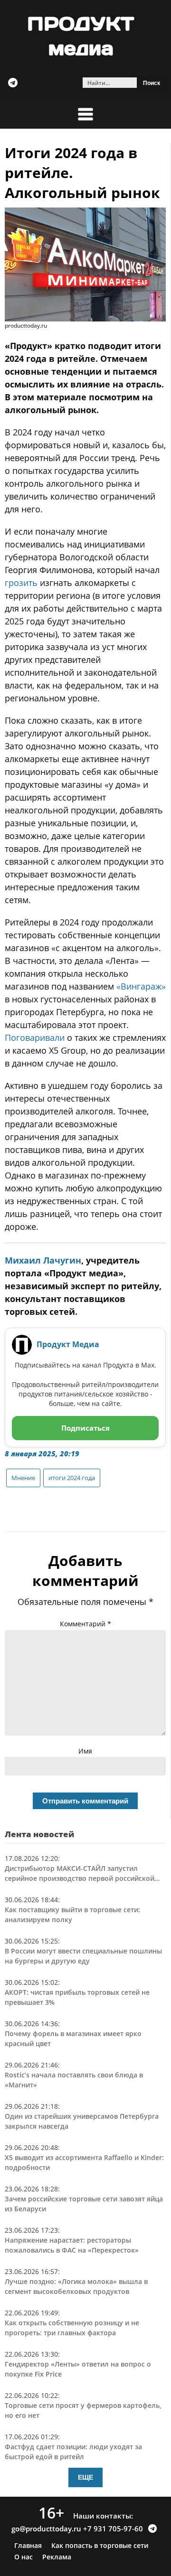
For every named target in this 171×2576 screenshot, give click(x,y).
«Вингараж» (141, 986)
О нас (24, 2557)
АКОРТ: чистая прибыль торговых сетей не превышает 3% (77, 1997)
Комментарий (85, 1624)
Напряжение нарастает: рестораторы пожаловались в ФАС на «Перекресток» (72, 2245)
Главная (28, 2546)
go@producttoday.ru (46, 2529)
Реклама (57, 2557)
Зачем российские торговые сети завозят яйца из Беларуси (84, 2204)
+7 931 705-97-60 (113, 2529)
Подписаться (85, 1428)
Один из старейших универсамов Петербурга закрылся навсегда (82, 2121)
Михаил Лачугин (43, 1260)
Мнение (23, 1478)
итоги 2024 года (72, 1478)
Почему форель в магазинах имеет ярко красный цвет (73, 2038)
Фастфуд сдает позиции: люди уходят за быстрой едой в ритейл (73, 2452)
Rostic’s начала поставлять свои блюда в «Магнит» (74, 2080)
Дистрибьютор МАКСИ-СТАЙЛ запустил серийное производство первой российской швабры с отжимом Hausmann (80, 1873)
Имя (85, 1751)
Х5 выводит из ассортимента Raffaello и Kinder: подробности (84, 2162)
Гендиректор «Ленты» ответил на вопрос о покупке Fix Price (78, 2369)
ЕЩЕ (85, 2477)
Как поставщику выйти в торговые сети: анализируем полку (72, 1915)
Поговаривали (35, 1038)
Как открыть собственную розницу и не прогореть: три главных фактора (72, 2328)
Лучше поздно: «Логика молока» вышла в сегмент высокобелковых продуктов (76, 2286)
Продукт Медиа (68, 1344)
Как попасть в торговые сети (100, 2546)
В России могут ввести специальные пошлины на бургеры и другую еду (83, 1956)
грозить (21, 583)
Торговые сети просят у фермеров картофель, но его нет (83, 2410)
